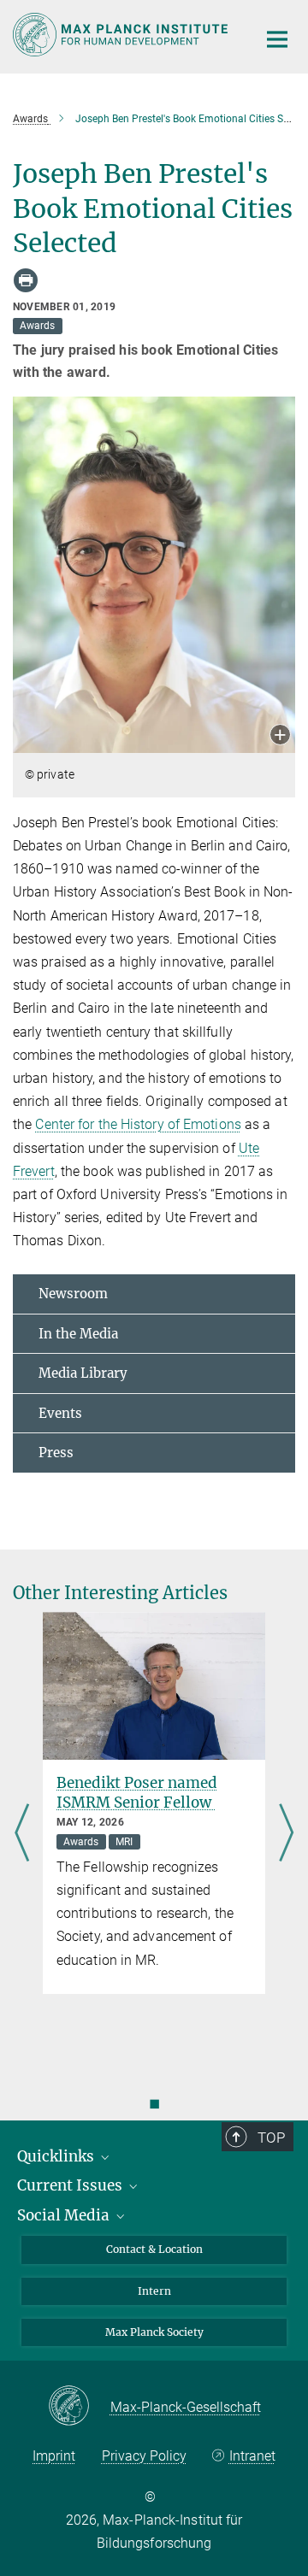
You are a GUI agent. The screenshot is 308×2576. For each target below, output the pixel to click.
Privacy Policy (144, 2456)
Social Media (65, 2215)
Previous (22, 1834)
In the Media (78, 1334)
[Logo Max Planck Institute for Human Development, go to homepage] (122, 35)
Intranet (252, 2456)
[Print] (26, 280)
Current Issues (71, 2185)
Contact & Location (154, 2249)
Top (271, 2138)
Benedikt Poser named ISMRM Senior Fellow (137, 1793)
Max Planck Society (154, 2332)
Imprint (54, 2456)
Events (60, 1413)
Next (286, 1834)
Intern (154, 2291)
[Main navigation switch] (277, 39)
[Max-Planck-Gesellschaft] (79, 2407)
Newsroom (73, 1294)
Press (56, 1453)
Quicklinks (57, 2156)
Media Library (83, 1373)
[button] (280, 736)
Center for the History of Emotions (138, 1124)
